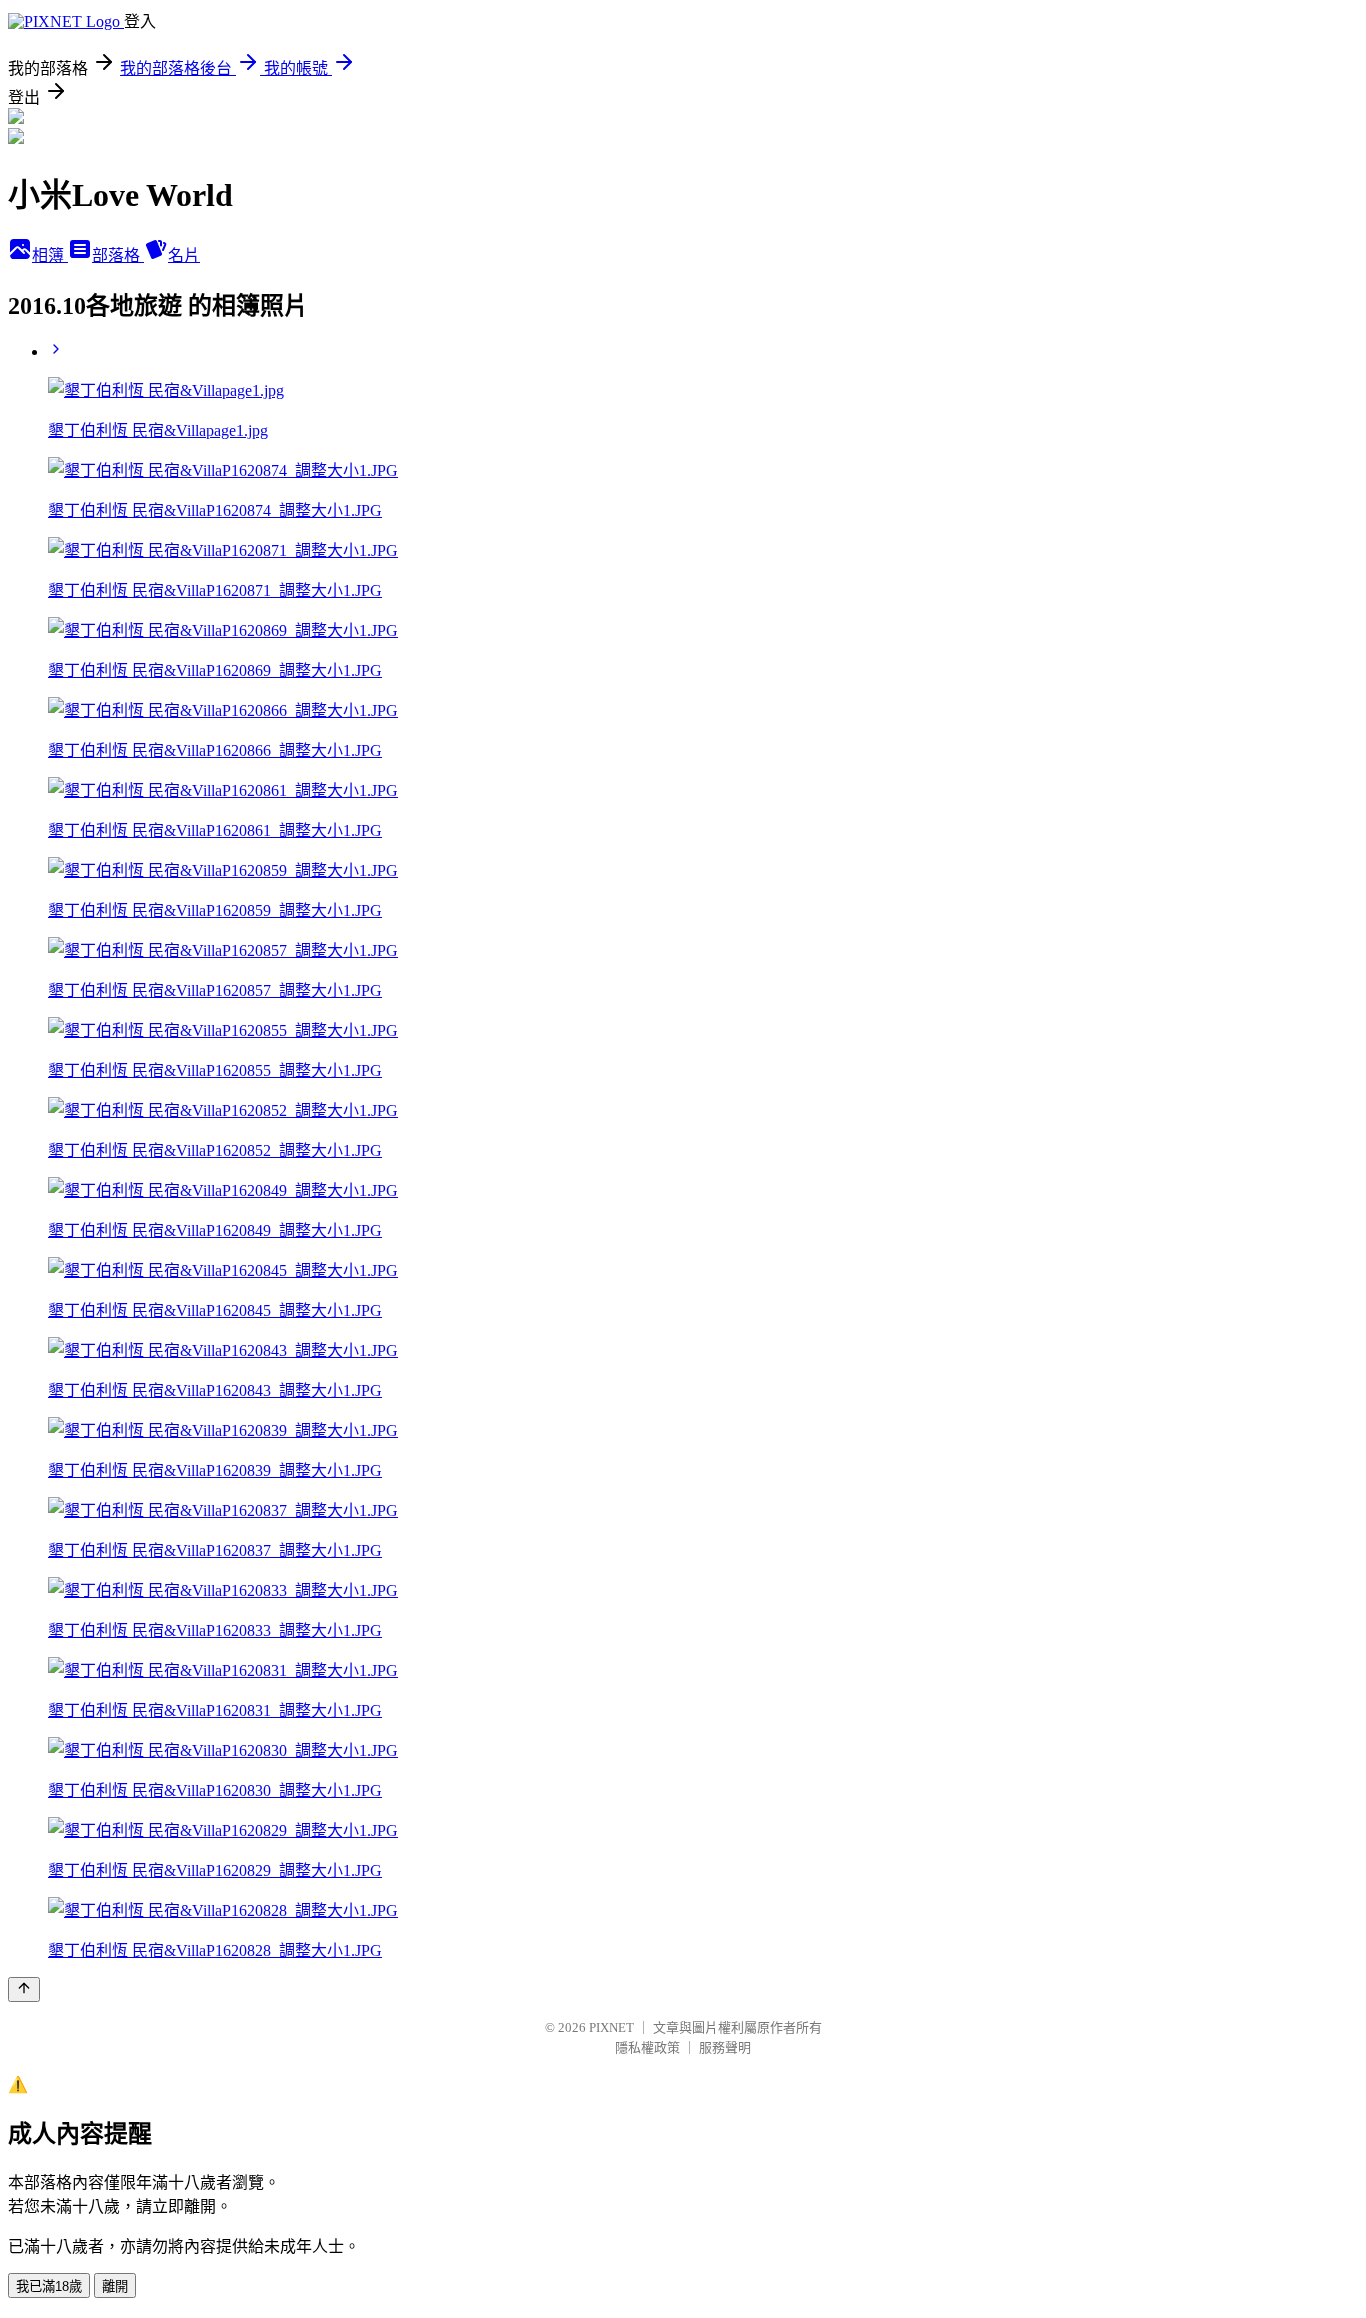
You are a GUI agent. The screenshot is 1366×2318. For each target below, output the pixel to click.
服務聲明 (725, 2047)
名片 (184, 255)
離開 (115, 2286)
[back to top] (24, 1989)
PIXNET (611, 2027)
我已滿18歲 (49, 2286)
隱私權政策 (647, 2047)
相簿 (50, 255)
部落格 (118, 255)
